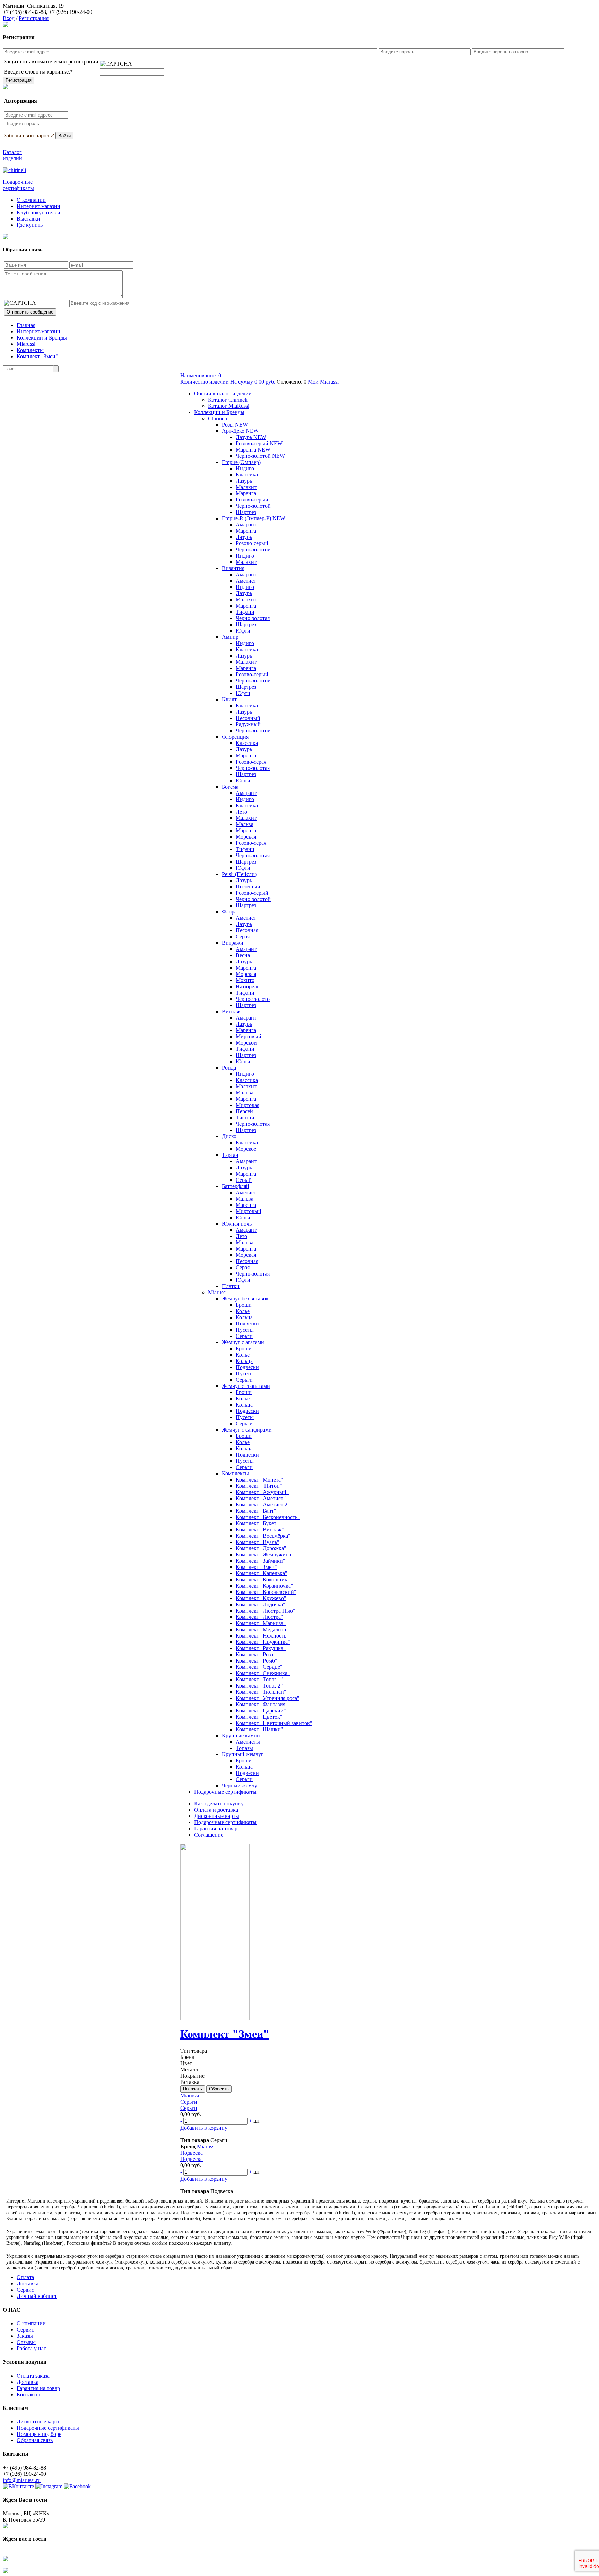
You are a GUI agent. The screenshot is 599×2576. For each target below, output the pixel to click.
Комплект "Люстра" (259, 1617)
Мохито (245, 980)
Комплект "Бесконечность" (268, 1517)
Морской (246, 1043)
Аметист (246, 581)
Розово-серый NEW (259, 443)
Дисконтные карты (217, 1816)
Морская (246, 837)
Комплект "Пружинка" (263, 1642)
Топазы (244, 1748)
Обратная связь (35, 2440)
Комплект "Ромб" (257, 1661)
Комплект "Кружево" (261, 1598)
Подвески (247, 1324)
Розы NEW (235, 425)
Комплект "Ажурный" (262, 1492)
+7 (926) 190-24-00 (71, 12)
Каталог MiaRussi (229, 406)
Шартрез (246, 512)
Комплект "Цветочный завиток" (274, 1723)
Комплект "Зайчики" (261, 1561)
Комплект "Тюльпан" (261, 1692)
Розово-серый (252, 500)
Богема (230, 787)
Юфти (243, 631)
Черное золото (253, 999)
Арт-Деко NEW (240, 431)
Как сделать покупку (219, 1804)
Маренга (246, 493)
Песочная (247, 930)
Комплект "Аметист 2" (263, 1505)
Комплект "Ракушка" (261, 1648)
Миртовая (248, 1105)
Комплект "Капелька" (262, 1573)
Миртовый (249, 1036)
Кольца (244, 1317)
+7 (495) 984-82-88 (24, 12)
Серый (244, 1180)
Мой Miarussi (323, 382)
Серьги (244, 1336)
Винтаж (231, 1011)
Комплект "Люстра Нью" (266, 1611)
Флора (229, 912)
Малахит (246, 487)
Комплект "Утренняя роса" (268, 1698)
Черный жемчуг (241, 1785)
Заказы (25, 2336)
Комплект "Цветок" (259, 1717)
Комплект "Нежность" (262, 1636)
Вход (9, 18)
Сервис (25, 2290)
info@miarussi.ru (22, 2480)
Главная (26, 325)
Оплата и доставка (216, 1810)
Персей (244, 1111)
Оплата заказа (33, 2376)
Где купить (30, 225)
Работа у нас (31, 2348)
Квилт (229, 699)
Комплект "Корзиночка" (264, 1586)
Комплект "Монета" (259, 1480)
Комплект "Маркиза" (261, 1623)
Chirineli (218, 418)
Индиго (245, 468)
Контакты (28, 2394)
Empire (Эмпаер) (241, 462)
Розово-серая (251, 762)
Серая (243, 937)
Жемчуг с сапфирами (247, 1430)
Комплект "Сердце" (259, 1667)
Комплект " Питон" (259, 1486)
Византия (233, 568)
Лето (241, 812)
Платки (231, 1286)
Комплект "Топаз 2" (259, 1686)
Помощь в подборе (39, 2434)
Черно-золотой (253, 506)
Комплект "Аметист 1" (263, 1498)
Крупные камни (241, 1736)
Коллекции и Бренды (42, 338)
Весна (243, 955)
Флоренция (235, 737)
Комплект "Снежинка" (263, 1673)
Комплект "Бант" (256, 1511)
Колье (243, 1311)
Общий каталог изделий (223, 393)
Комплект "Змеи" (37, 356)
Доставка (28, 2283)
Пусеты (245, 1330)
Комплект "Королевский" (266, 1592)
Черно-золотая (253, 618)
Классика (247, 475)
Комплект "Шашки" (259, 1729)
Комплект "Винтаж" (260, 1530)
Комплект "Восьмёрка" (263, 1536)
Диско (229, 1136)
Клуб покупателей (38, 212)
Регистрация (34, 18)
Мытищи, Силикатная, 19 (33, 6)
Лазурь (244, 481)
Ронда (229, 1068)
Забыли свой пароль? (29, 135)
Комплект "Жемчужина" (265, 1555)
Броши (244, 1305)
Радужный (248, 724)
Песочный (248, 718)
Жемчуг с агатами (243, 1342)
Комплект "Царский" (261, 1711)
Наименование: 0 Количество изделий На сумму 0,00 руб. (228, 379)
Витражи (233, 943)
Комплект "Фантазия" (262, 1704)
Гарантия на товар (216, 1828)
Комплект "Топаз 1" (259, 1679)
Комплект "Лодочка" (261, 1604)
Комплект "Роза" (256, 1654)
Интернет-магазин (38, 206)
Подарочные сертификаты (225, 1792)
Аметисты (248, 1742)
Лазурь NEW (251, 437)
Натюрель (248, 986)
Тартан (230, 1155)
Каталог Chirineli (228, 400)
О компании (31, 200)
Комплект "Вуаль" (258, 1542)
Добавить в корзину (204, 2128)
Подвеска (192, 2153)
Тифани (245, 612)
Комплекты (30, 350)
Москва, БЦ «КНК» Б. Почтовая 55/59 (26, 2517)
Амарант (246, 525)
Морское (246, 1149)
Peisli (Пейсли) (239, 874)
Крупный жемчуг (243, 1754)
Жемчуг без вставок (245, 1299)
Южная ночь (237, 1224)
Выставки (28, 219)
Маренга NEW (253, 450)
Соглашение (209, 1835)
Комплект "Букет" (257, 1523)
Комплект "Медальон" (262, 1629)
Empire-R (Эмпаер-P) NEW (254, 518)
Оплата (25, 2277)
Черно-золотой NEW (260, 456)
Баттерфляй (236, 1186)
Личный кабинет (37, 2296)
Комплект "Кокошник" (263, 1579)
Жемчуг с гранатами (246, 1386)
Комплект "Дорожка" (261, 1548)
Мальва (245, 824)
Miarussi (26, 344)
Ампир (230, 637)
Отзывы (26, 2342)
